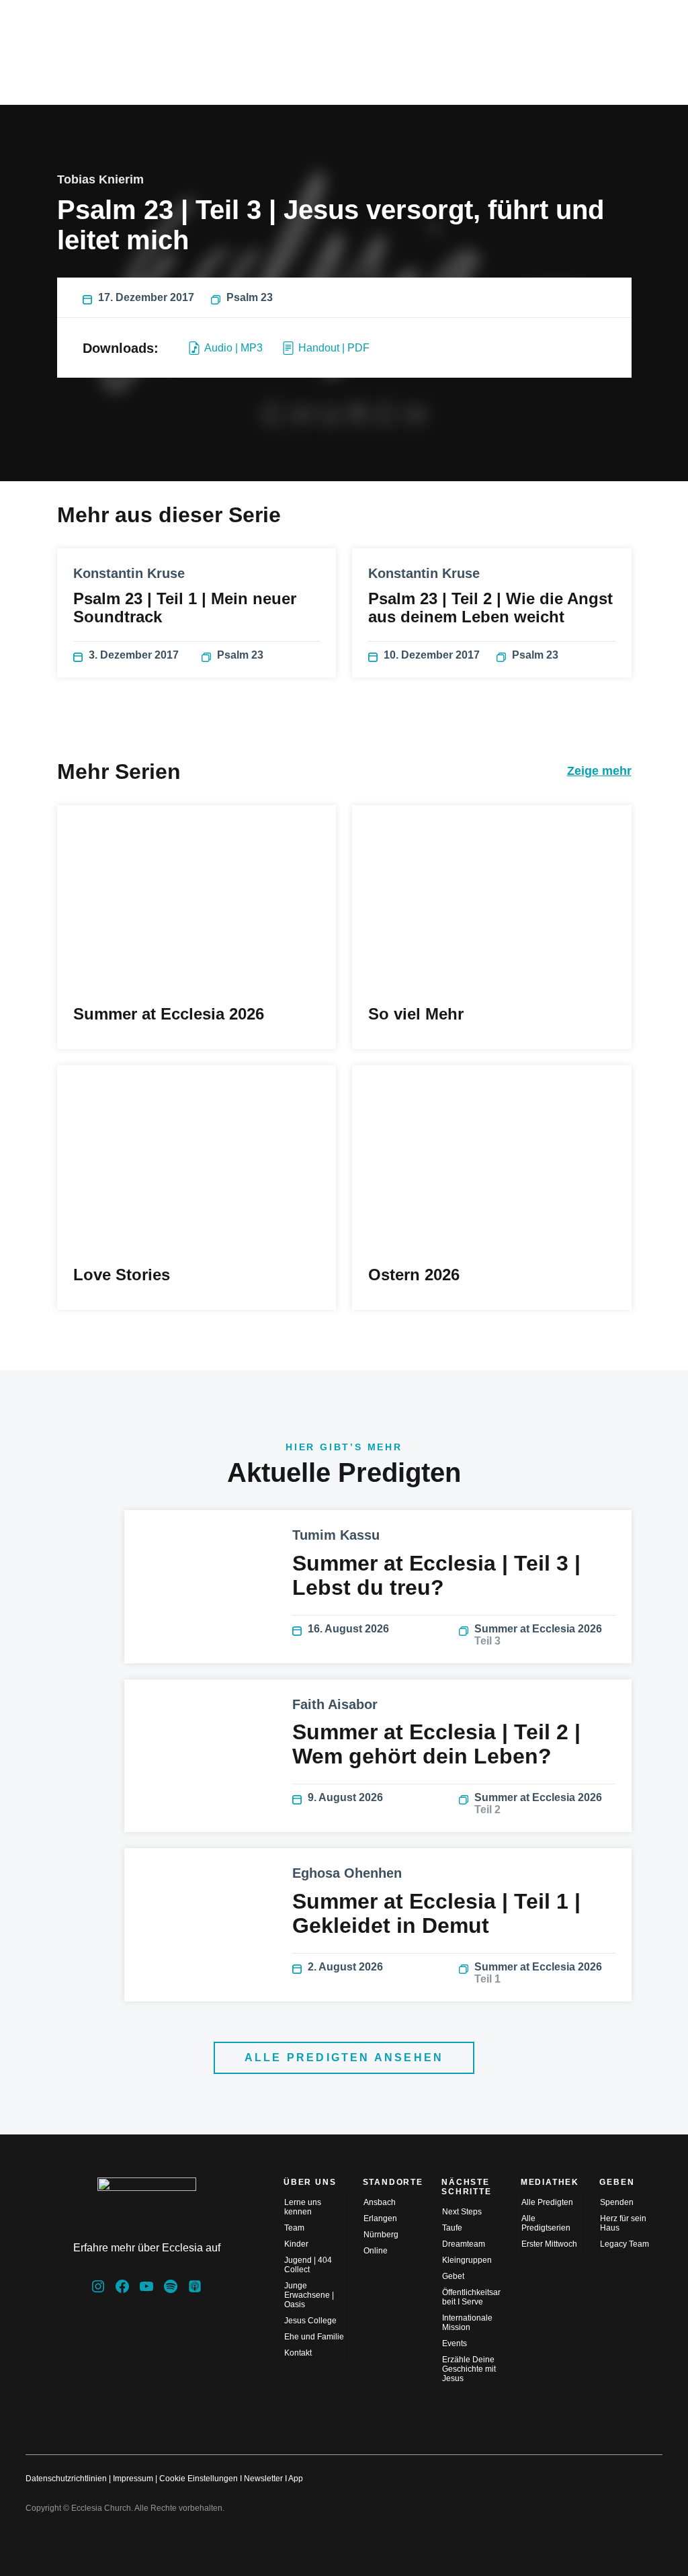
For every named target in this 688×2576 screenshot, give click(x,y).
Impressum (133, 2479)
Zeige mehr (599, 771)
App (296, 2479)
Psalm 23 (250, 297)
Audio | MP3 (233, 348)
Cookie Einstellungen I (201, 2479)
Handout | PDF (334, 348)
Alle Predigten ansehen (344, 2058)
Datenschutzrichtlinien (66, 2479)
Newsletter (263, 2479)
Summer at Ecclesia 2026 (538, 1635)
